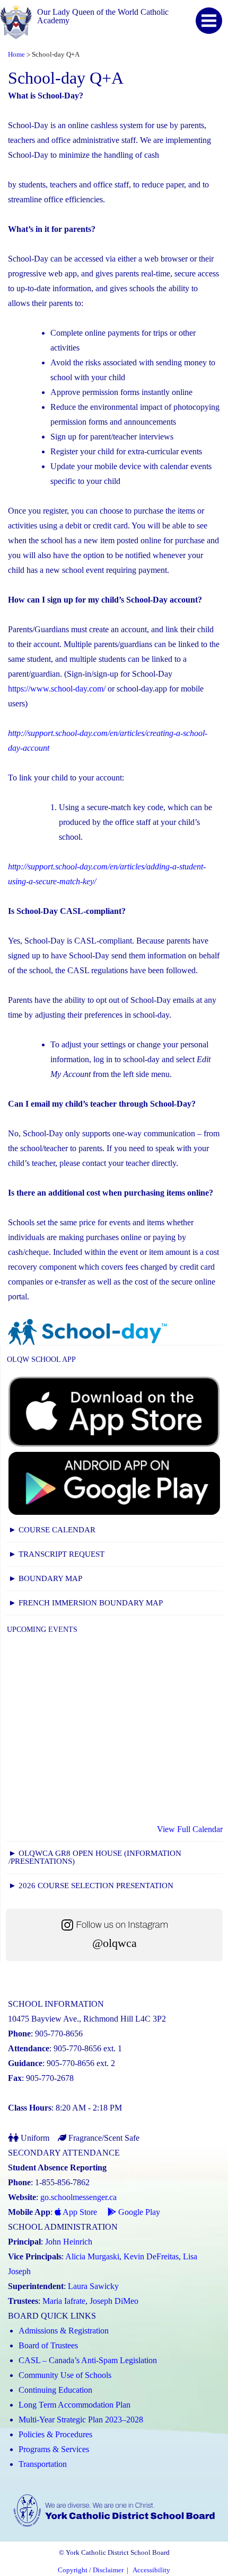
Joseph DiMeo (114, 2301)
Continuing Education (55, 2390)
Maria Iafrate (64, 2301)
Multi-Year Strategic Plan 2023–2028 (81, 2420)
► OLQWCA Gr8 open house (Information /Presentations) (95, 1857)
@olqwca (115, 1943)
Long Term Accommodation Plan (74, 2405)
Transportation (43, 2464)
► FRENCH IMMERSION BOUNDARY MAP (86, 1603)
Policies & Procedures (55, 2434)
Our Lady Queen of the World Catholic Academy (103, 16)
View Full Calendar (190, 1829)
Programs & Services (54, 2449)
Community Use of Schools (65, 2375)
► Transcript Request (56, 1554)
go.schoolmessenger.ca (78, 2197)
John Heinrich (69, 2242)
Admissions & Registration (64, 2331)
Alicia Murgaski (92, 2256)
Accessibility (151, 2570)
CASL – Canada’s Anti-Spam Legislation (88, 2360)
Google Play (138, 2212)
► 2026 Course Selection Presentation (91, 1886)
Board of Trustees (48, 2345)
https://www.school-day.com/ (57, 689)
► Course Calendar (52, 1530)
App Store (79, 2212)
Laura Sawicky (93, 2286)
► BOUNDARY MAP (45, 1578)
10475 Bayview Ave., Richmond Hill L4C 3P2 (87, 2019)
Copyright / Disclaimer (91, 2570)
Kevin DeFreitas (151, 2256)
